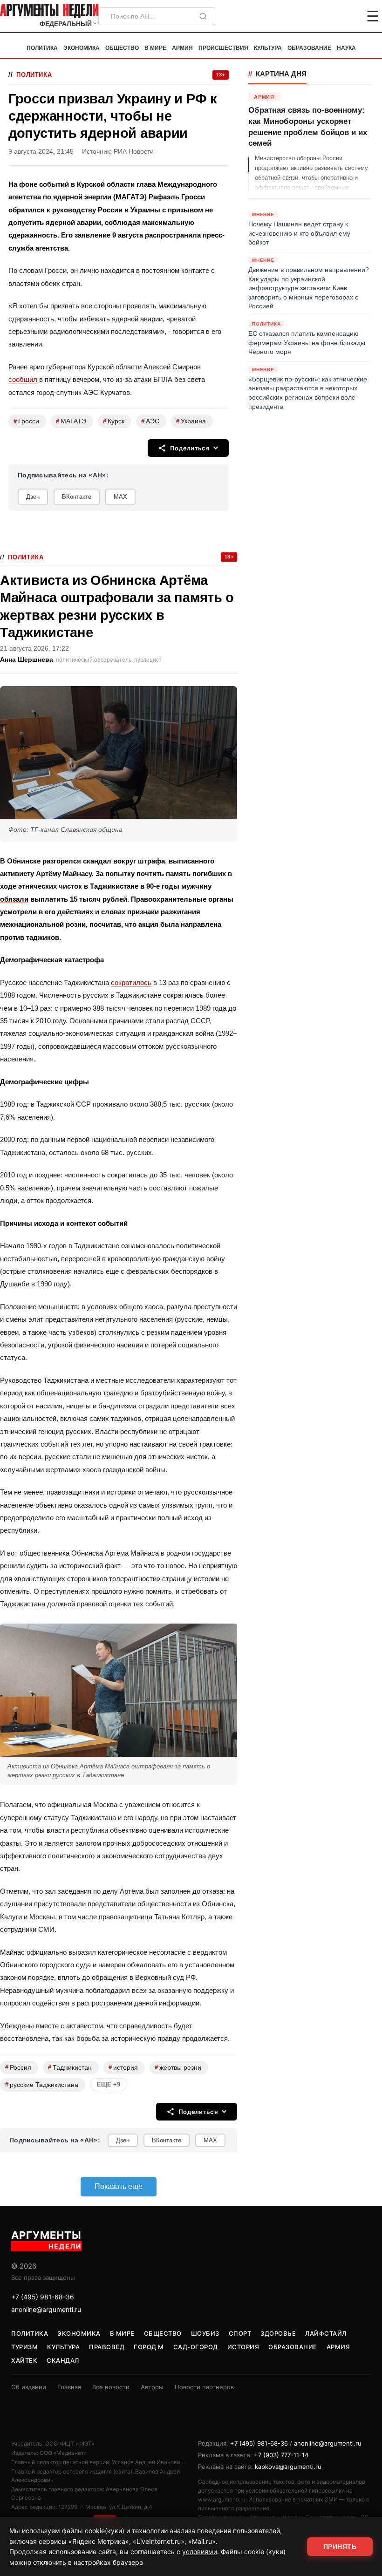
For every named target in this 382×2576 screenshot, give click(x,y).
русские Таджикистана (42, 2084)
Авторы (152, 2387)
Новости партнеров (204, 2387)
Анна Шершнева (27, 660)
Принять (340, 2547)
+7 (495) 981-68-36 (43, 2297)
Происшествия (223, 48)
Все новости (111, 2387)
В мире (155, 48)
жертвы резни (178, 2067)
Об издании (29, 2387)
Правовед (107, 2347)
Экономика (82, 48)
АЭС (150, 421)
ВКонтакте (77, 497)
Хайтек (24, 2360)
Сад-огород (196, 2347)
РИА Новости (134, 152)
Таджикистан (70, 2067)
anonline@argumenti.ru (46, 2309)
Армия (182, 48)
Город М (149, 2347)
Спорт (240, 2333)
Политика (42, 48)
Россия (18, 2067)
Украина (191, 421)
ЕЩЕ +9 (109, 2084)
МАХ (120, 497)
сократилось (131, 982)
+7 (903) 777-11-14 (281, 2455)
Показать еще (119, 2186)
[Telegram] (324, 16)
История (243, 2347)
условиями (200, 2552)
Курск (114, 421)
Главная (69, 2387)
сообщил (23, 379)
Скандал (63, 2360)
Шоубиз (205, 2333)
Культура (268, 48)
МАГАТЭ (71, 421)
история (123, 2067)
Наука (346, 48)
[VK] (348, 16)
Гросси (26, 421)
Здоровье (278, 2333)
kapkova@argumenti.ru (288, 2467)
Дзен (33, 497)
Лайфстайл (326, 2333)
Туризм (24, 2347)
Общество (122, 48)
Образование (309, 48)
